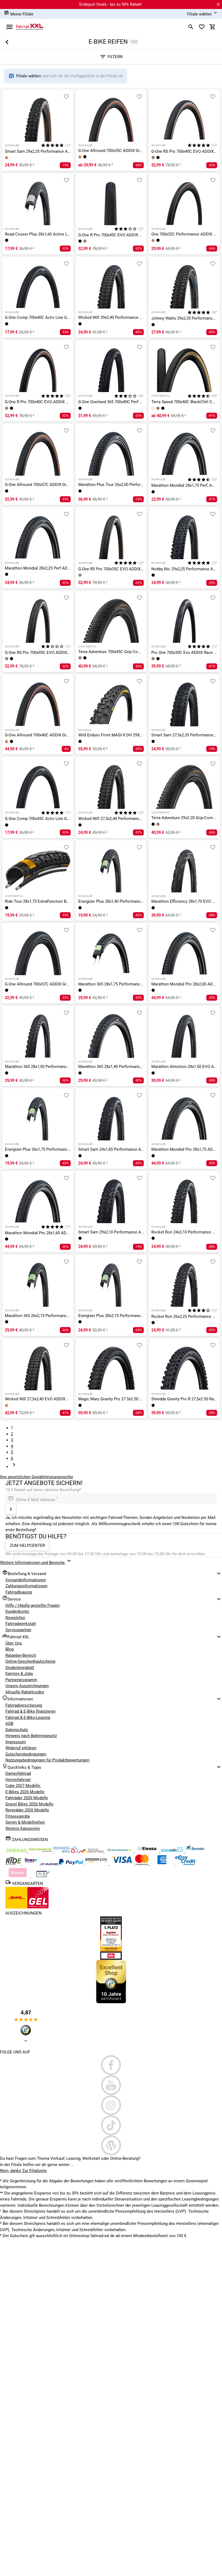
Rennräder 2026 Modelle (27, 1810)
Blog (9, 1649)
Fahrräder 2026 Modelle (27, 1798)
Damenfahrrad (18, 1773)
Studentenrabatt (20, 1668)
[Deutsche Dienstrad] (92, 1851)
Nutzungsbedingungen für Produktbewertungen (47, 1760)
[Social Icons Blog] (111, 2145)
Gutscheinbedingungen (26, 1754)
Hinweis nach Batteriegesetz (31, 1736)
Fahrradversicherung (24, 1705)
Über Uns (14, 1643)
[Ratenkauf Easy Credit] (18, 1877)
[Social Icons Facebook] (111, 2065)
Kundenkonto (17, 1611)
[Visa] (122, 1864)
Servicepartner (18, 1630)
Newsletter (15, 1618)
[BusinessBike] (66, 1851)
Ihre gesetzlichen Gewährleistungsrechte (37, 1477)
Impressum (16, 1742)
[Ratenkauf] (185, 1864)
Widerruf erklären (21, 1748)
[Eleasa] (147, 1851)
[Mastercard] (142, 1864)
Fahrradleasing (19, 1592)
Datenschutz (17, 1730)
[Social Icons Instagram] (111, 2105)
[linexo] (32, 1864)
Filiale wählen (29, 76)
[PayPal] (71, 1864)
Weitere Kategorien (23, 1828)
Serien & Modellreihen (25, 1822)
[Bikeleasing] (41, 1851)
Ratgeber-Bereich (21, 1655)
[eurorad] (50, 1864)
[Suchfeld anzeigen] (191, 27)
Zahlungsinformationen (26, 1586)
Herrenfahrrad (18, 1780)
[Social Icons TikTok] (111, 2125)
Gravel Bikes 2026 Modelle (29, 1804)
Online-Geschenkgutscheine (30, 1661)
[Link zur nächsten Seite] (14, 1467)
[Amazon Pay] (97, 1864)
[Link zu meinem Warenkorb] (213, 27)
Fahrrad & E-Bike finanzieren (30, 1711)
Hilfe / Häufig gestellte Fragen (32, 1605)
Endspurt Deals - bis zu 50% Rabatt (110, 4)
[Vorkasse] (43, 1877)
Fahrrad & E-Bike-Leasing (28, 1718)
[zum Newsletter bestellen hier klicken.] (11, 1509)
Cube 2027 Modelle (23, 1786)
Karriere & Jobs (19, 1674)
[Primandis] (173, 1851)
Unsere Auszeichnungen (27, 1686)
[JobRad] (17, 1851)
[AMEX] (162, 1864)
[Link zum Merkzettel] (202, 27)
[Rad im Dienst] (195, 1851)
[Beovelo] (14, 1864)
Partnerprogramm (21, 1680)
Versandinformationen (26, 1580)
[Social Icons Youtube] (111, 2085)
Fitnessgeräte (18, 1816)
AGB (9, 1723)
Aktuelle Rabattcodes (25, 1692)
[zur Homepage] (30, 27)
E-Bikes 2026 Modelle (25, 1792)
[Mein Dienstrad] (120, 1851)
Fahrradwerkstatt (21, 1624)
